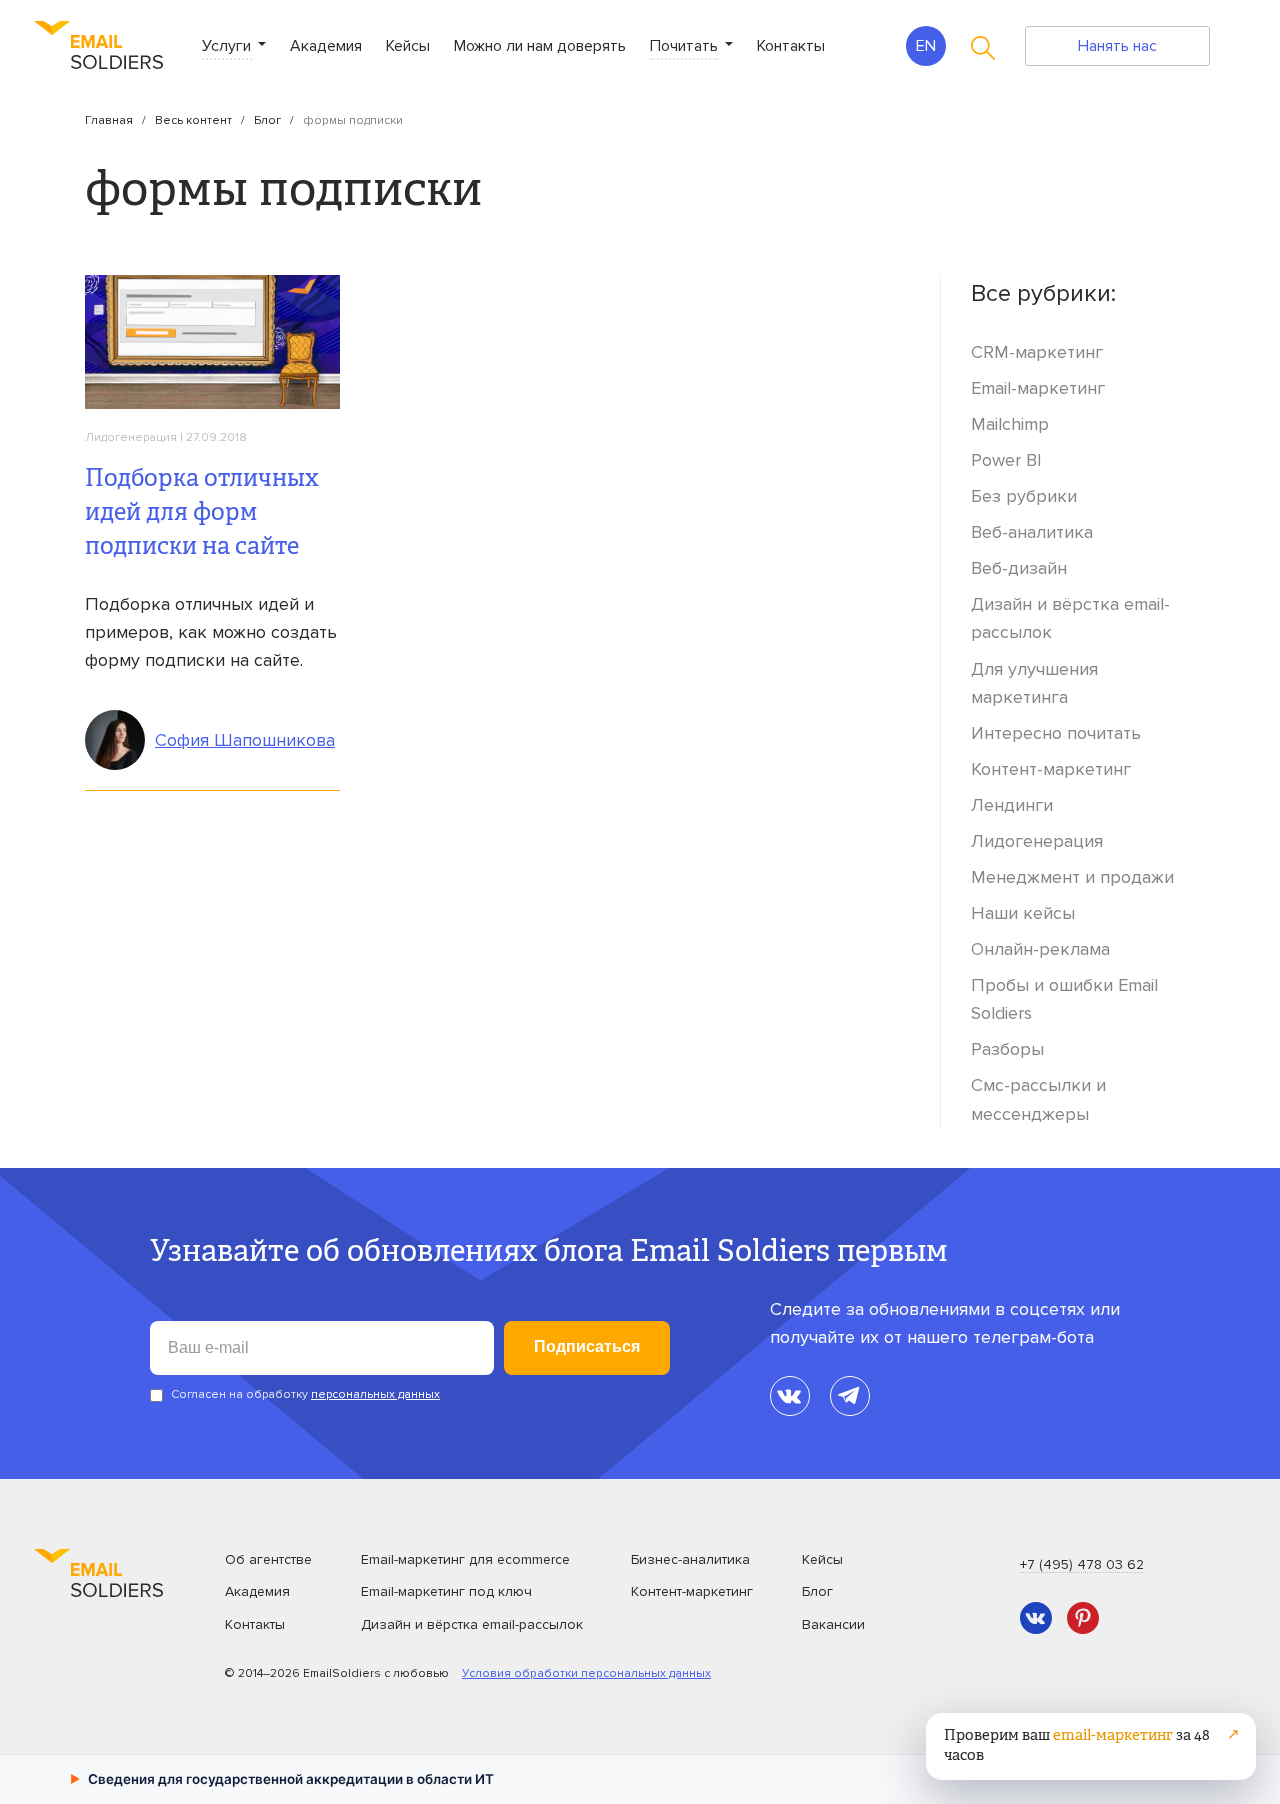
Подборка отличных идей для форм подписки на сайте (202, 514)
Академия (326, 46)
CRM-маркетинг (1037, 352)
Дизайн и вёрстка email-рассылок (472, 1624)
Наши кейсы (1023, 913)
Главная (109, 120)
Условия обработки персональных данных (586, 1673)
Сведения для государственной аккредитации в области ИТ (282, 1779)
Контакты (791, 46)
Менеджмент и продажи (1072, 877)
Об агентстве (268, 1559)
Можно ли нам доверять (540, 46)
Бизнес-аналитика (690, 1559)
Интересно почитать (1056, 733)
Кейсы (408, 46)
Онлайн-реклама (1040, 949)
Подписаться (587, 1346)
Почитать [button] (686, 46)
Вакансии (833, 1624)
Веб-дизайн (1019, 568)
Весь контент (193, 120)
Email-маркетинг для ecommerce (465, 1559)
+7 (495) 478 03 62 (1082, 1564)
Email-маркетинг (1038, 388)
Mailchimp (1010, 424)
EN (926, 46)
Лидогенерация (131, 437)
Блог (267, 120)
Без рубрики (1024, 496)
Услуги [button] (228, 46)
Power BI (1006, 460)
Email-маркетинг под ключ (446, 1591)
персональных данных (375, 1394)
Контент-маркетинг (1051, 769)
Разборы (1007, 1049)
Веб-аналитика (1032, 532)
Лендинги (1012, 805)
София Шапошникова (245, 740)
